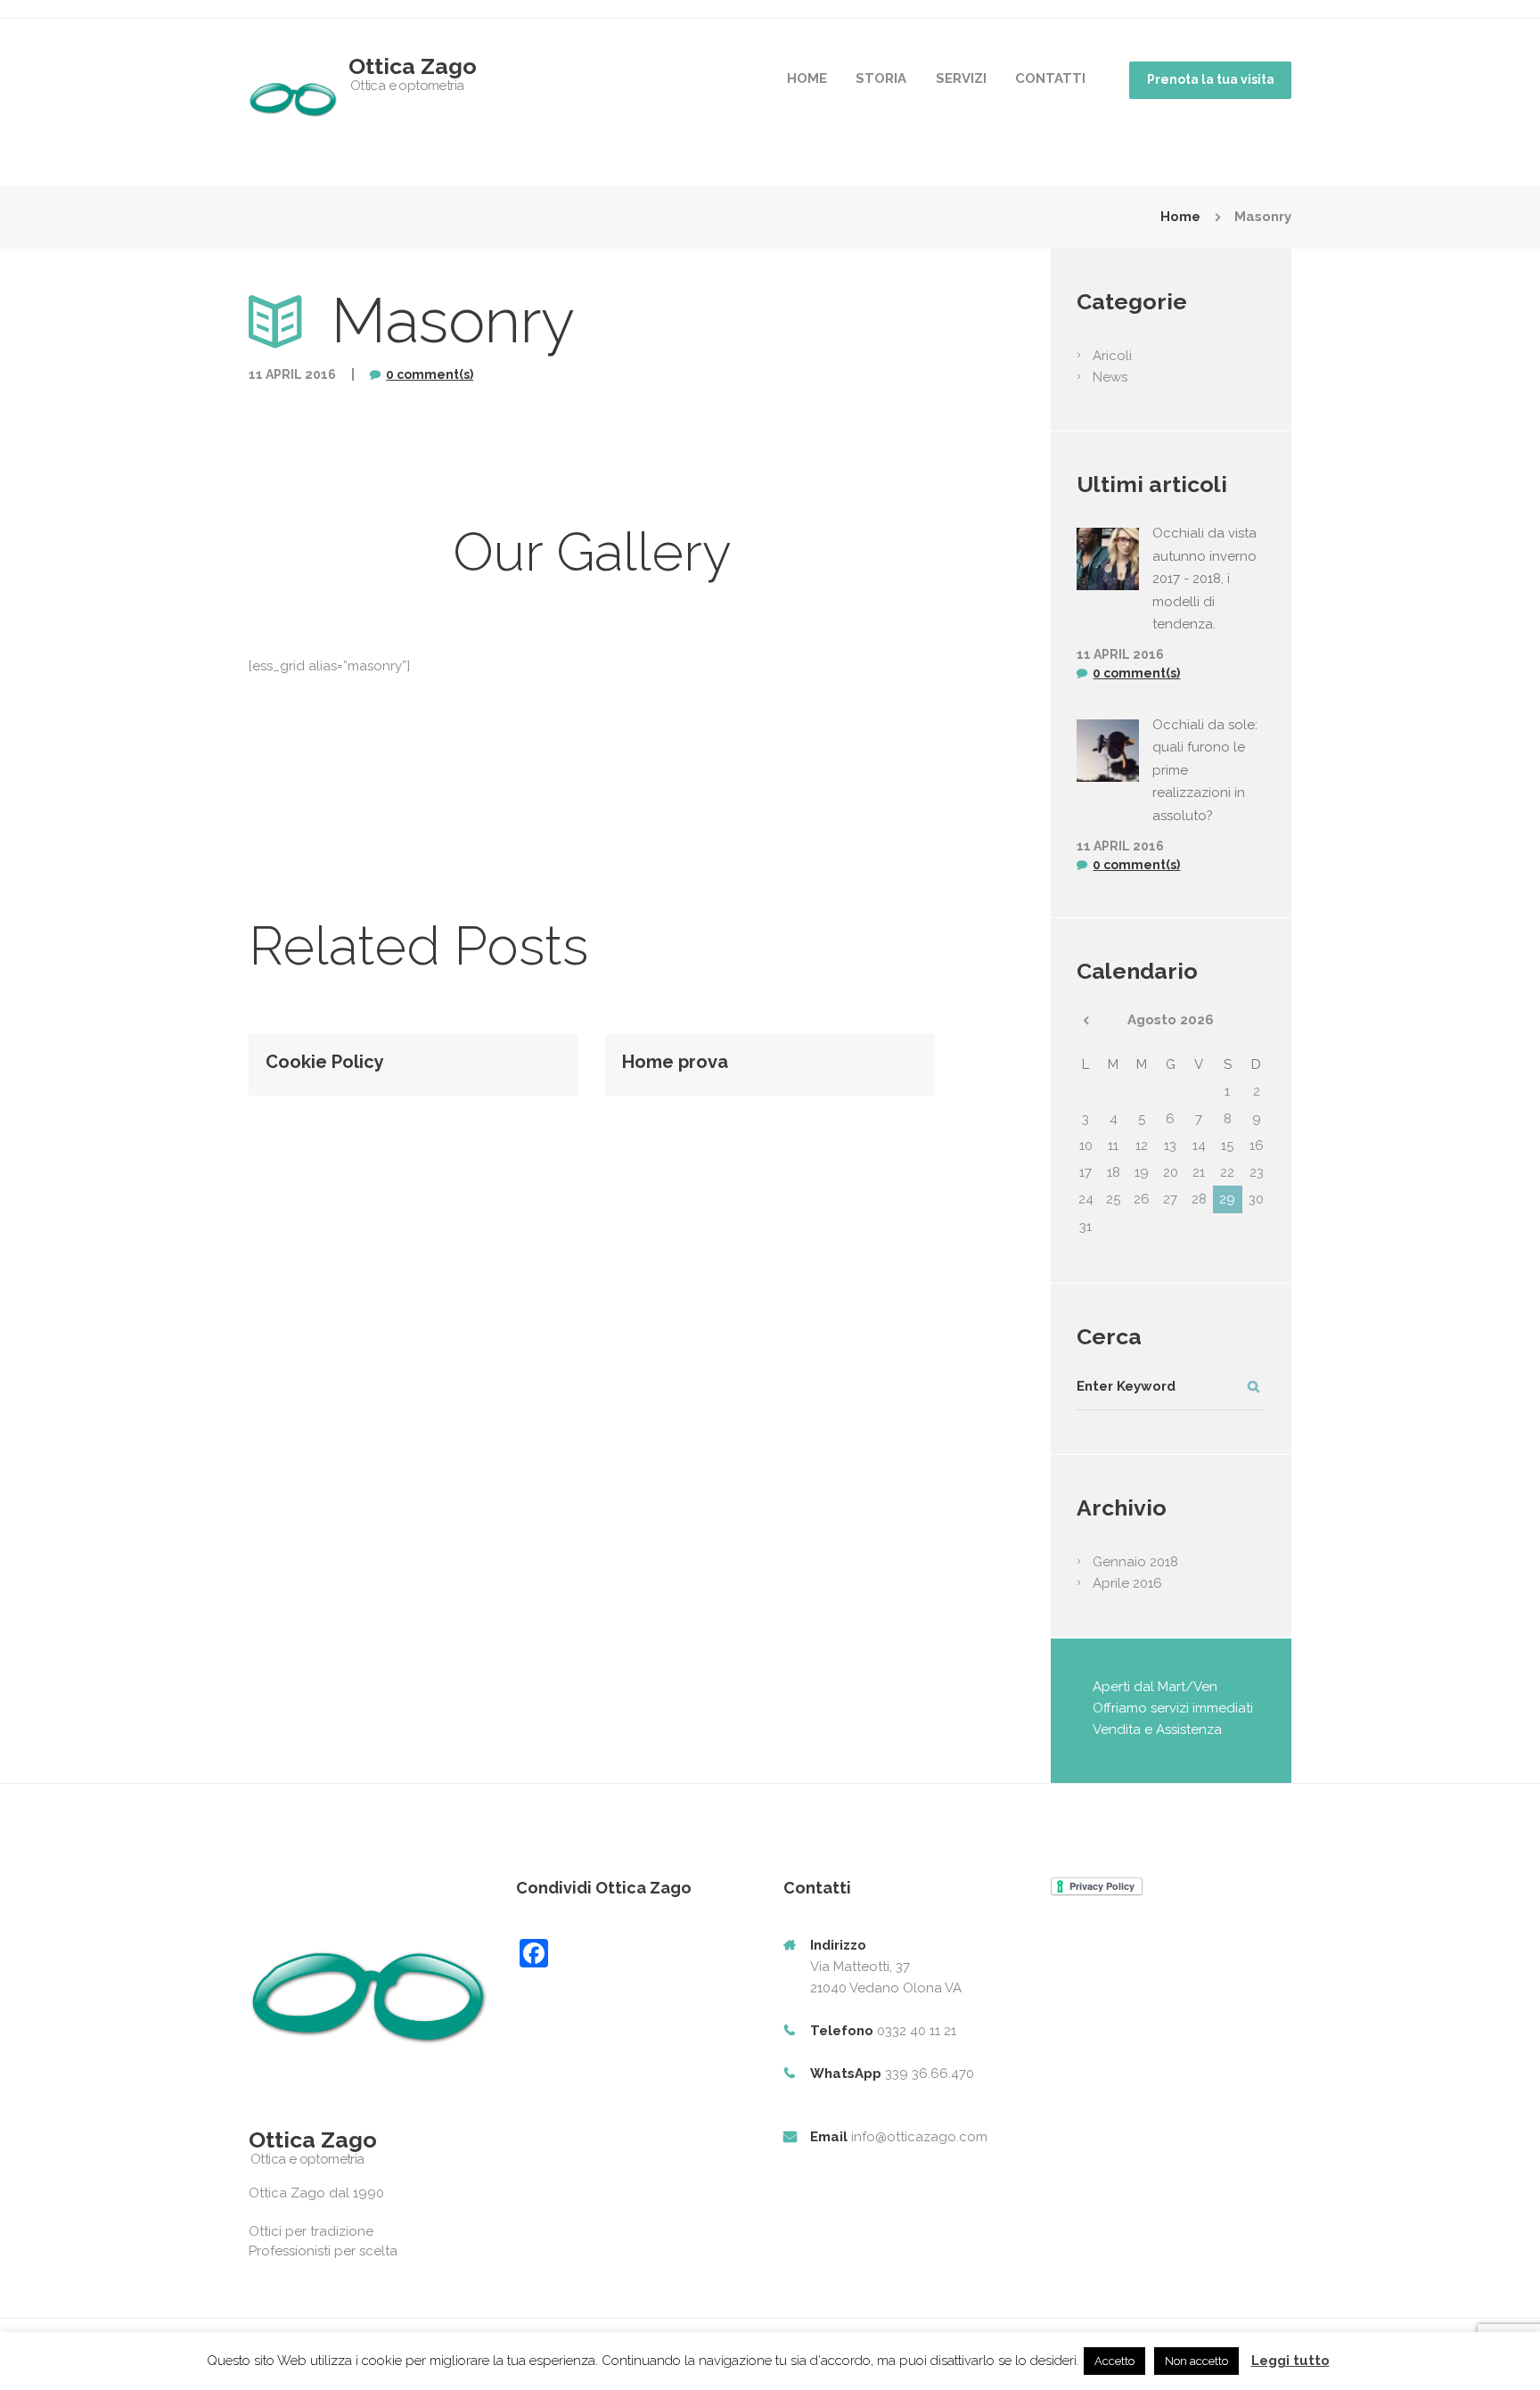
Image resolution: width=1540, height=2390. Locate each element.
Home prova (675, 1062)
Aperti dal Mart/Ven (1155, 1687)
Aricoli (1112, 356)
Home (1180, 217)
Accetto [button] (1114, 2361)
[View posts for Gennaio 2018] (1085, 1021)
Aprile (1127, 1583)
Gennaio (1135, 1562)
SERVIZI (961, 78)
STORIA (881, 78)
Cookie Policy (325, 1062)
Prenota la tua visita (1211, 79)
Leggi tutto (1290, 2361)
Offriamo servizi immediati (1173, 1708)
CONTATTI (1050, 78)
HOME (807, 78)
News (1110, 377)
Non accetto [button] (1196, 2361)
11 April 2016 (292, 374)
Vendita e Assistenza (1157, 1729)
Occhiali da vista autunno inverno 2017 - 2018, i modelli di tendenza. (1204, 579)
